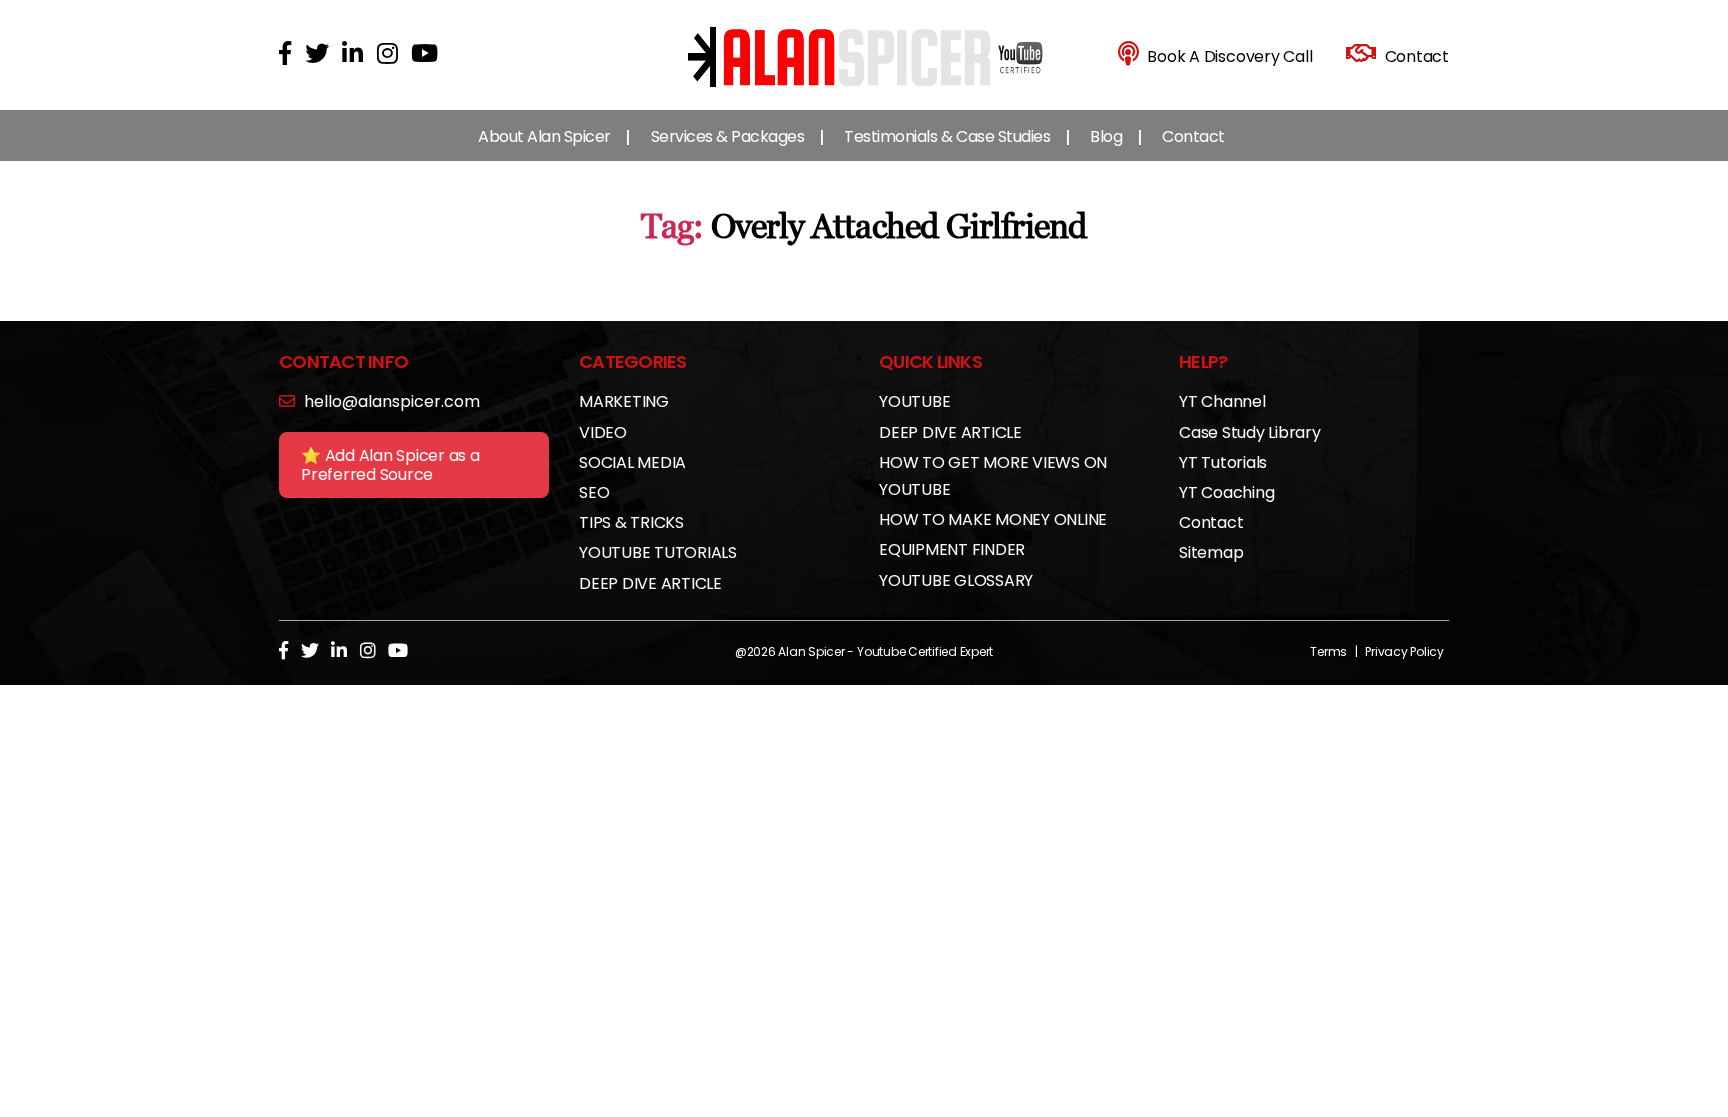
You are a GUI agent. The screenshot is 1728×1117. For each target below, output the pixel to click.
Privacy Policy (1404, 651)
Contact (1193, 136)
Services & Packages (728, 136)
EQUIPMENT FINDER (952, 549)
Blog (1106, 136)
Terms (1328, 651)
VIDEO (603, 432)
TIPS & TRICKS (631, 522)
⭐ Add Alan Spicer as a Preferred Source (390, 465)
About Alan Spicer (544, 136)
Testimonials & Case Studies (947, 136)
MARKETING (624, 401)
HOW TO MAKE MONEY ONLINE (993, 519)
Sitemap (1211, 552)
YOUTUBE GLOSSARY (956, 580)
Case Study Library (1250, 432)
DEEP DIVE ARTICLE (650, 583)
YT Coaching (1226, 492)
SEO (594, 492)
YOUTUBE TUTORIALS (658, 552)
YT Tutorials (1223, 462)
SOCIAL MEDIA (632, 462)
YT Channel (1222, 401)
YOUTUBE (914, 401)
